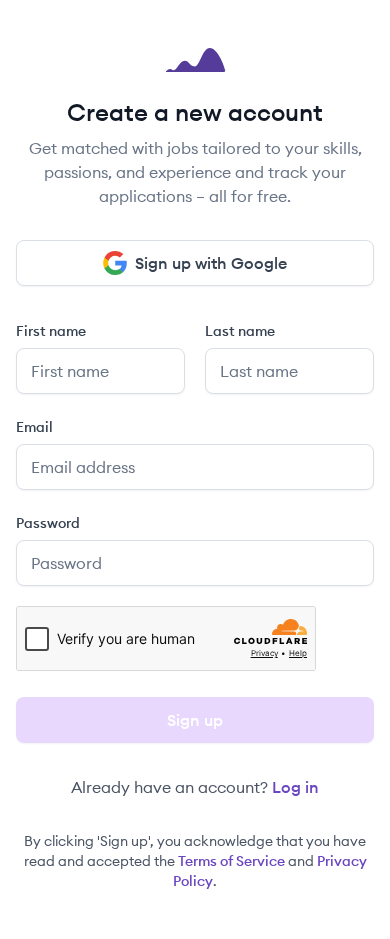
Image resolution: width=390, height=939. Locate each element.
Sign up (195, 720)
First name (51, 331)
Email (34, 427)
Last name (240, 331)
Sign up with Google (211, 263)
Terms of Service (231, 861)
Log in (295, 787)
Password (48, 523)
